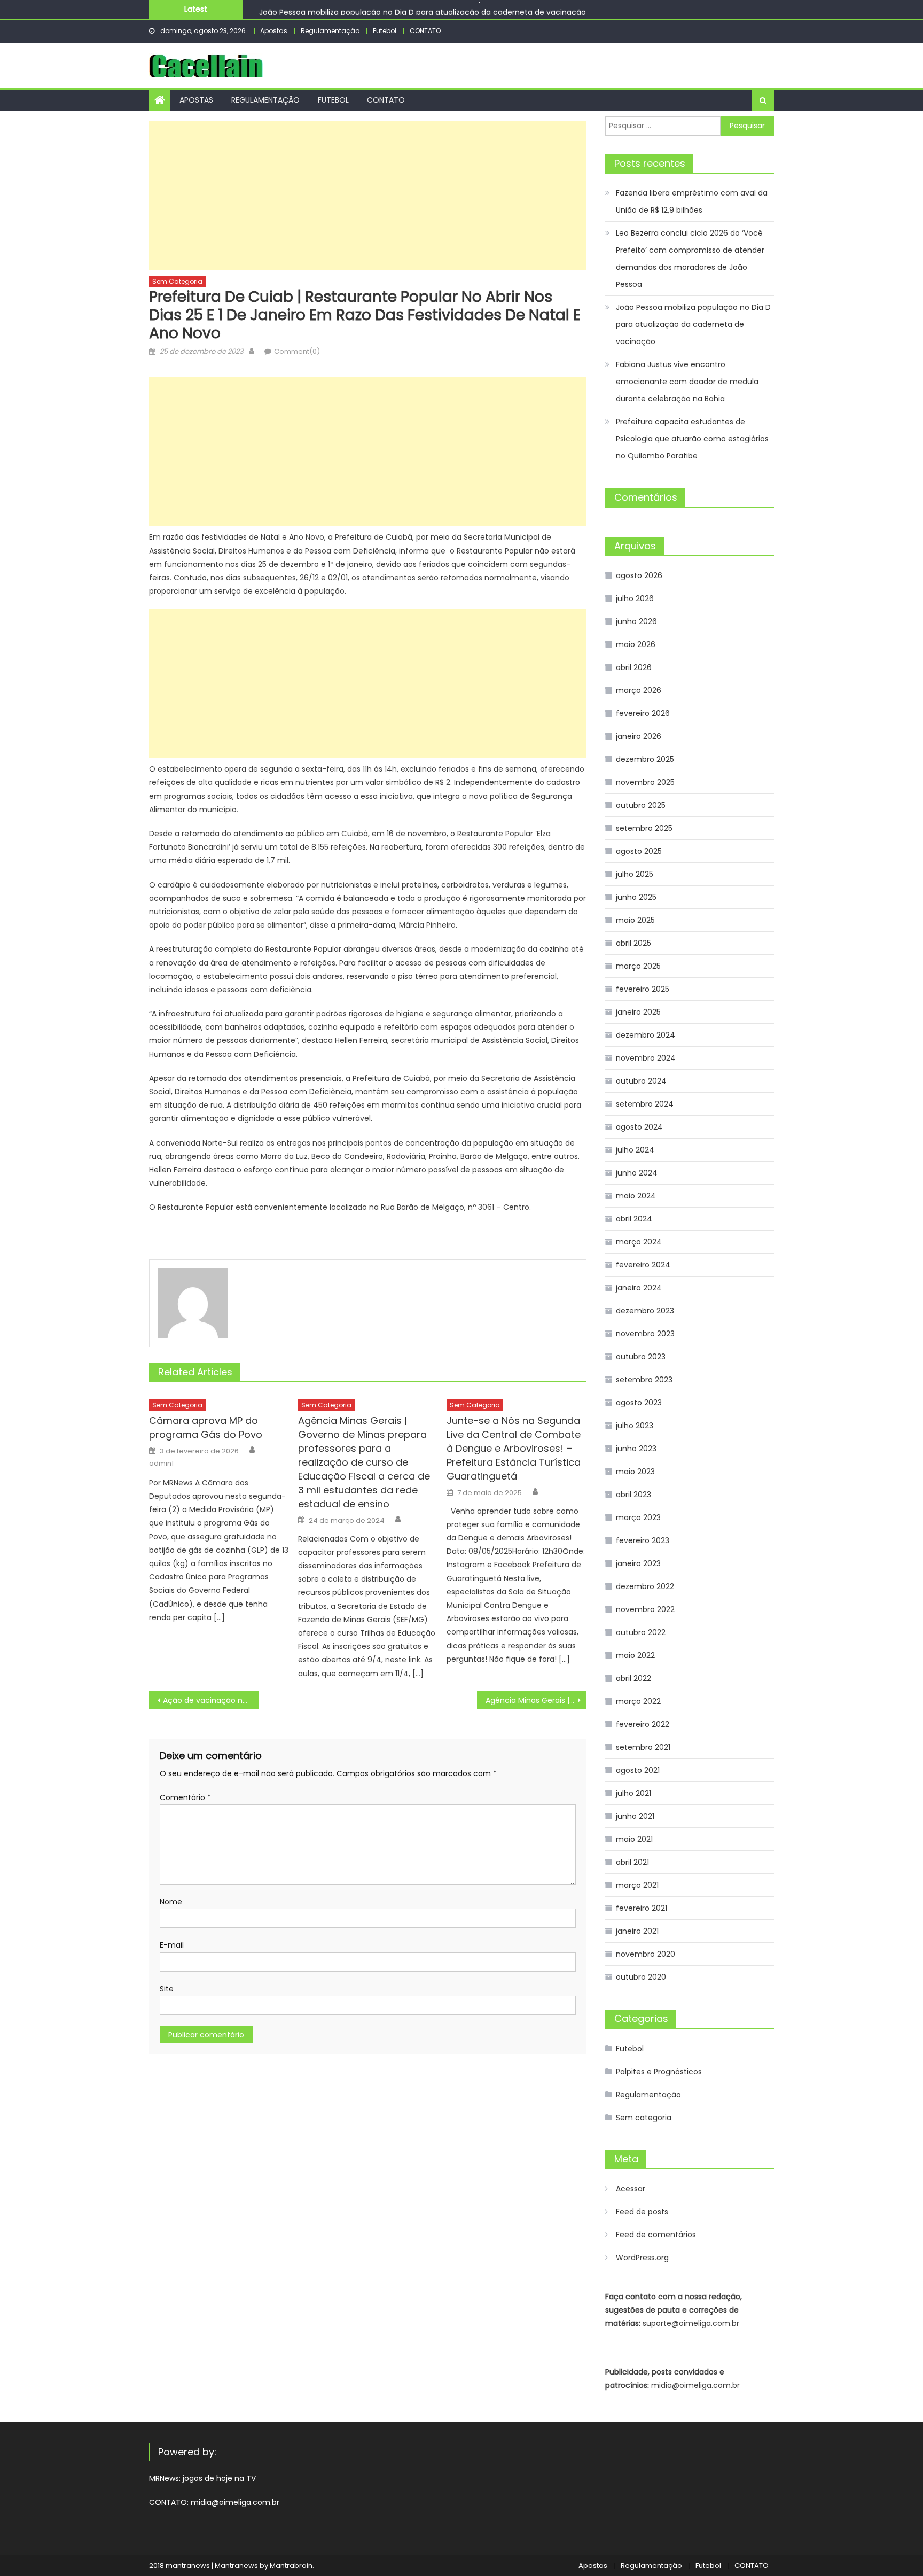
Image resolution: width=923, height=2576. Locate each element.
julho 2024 (635, 1150)
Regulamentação (330, 31)
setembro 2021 (643, 1747)
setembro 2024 (645, 1104)
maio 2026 (636, 644)
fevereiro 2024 (643, 1265)
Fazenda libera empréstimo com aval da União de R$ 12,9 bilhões (692, 201)
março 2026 (639, 690)
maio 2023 (635, 1472)
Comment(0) (297, 351)
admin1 (161, 1464)
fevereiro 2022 (643, 1724)
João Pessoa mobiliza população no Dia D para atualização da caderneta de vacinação (423, 9)
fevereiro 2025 (643, 989)
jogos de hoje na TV (219, 2478)
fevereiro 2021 (642, 1908)
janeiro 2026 (639, 736)
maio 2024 (636, 1196)
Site (167, 1989)
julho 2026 (635, 598)
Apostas (274, 31)
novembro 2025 (645, 782)
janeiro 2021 (637, 1931)
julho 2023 (635, 1426)
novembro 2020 (646, 1954)
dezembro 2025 (645, 759)
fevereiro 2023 (643, 1540)
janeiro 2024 (639, 1288)
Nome (171, 1902)
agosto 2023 (639, 1403)
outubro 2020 (641, 1977)
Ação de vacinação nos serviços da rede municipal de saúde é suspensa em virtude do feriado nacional (211, 1700)
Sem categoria (177, 281)
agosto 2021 (638, 1770)
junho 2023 (636, 1449)
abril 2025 (633, 943)
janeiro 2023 (638, 1563)
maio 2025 (635, 920)
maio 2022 (635, 1655)
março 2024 (639, 1242)
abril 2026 (634, 667)
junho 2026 (636, 621)
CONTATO (425, 31)
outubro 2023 (641, 1357)
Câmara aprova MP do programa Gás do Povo (206, 1427)
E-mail (172, 1945)
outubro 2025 (641, 805)
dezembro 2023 (645, 1311)
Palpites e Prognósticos (659, 2072)
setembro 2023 (644, 1380)
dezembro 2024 (646, 1035)
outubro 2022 (641, 1632)
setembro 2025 (644, 828)
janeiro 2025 (638, 1012)
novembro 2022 (645, 1609)
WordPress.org (642, 2258)
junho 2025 (636, 897)
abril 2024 (634, 1219)
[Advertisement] (368, 196)
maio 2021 (634, 1839)
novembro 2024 (646, 1058)
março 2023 (638, 1517)
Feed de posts (642, 2212)
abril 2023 (633, 1495)
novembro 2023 (645, 1334)
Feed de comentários (656, 2235)
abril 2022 (633, 1678)
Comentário (185, 1797)
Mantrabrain (291, 2566)
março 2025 (638, 966)
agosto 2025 (639, 851)
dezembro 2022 (645, 1586)
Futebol (385, 31)
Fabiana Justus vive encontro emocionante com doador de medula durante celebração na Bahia (687, 382)
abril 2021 (632, 1862)
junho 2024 (637, 1173)
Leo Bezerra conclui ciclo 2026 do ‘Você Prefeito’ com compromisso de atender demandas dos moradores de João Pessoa (690, 259)
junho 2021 (635, 1816)
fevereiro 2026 (643, 713)
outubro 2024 (641, 1081)
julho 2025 (635, 874)
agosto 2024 (639, 1127)
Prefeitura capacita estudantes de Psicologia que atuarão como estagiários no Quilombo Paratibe (692, 439)
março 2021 (637, 1885)
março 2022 (638, 1701)
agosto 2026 (639, 575)
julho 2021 (633, 1793)
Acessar (631, 2189)
